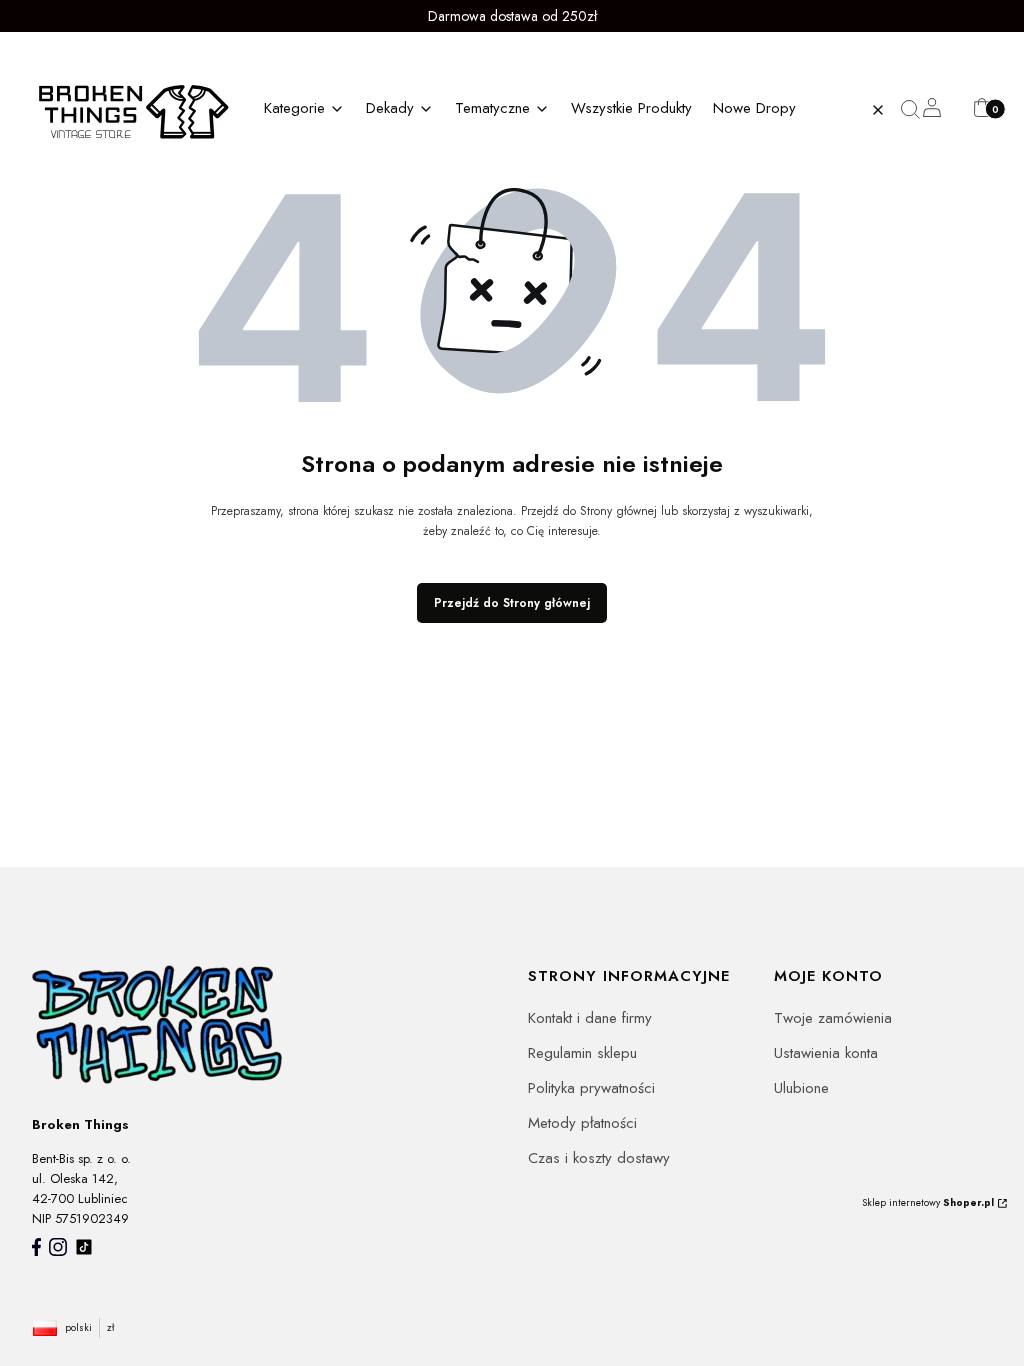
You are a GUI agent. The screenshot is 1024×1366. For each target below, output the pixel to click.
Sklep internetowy (928, 1202)
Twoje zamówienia (833, 1018)
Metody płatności (582, 1123)
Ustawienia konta (826, 1053)
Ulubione (801, 1088)
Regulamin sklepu (582, 1053)
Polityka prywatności (591, 1088)
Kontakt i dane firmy (590, 1018)
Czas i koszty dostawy (599, 1158)
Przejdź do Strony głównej (512, 603)
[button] (918, 110)
